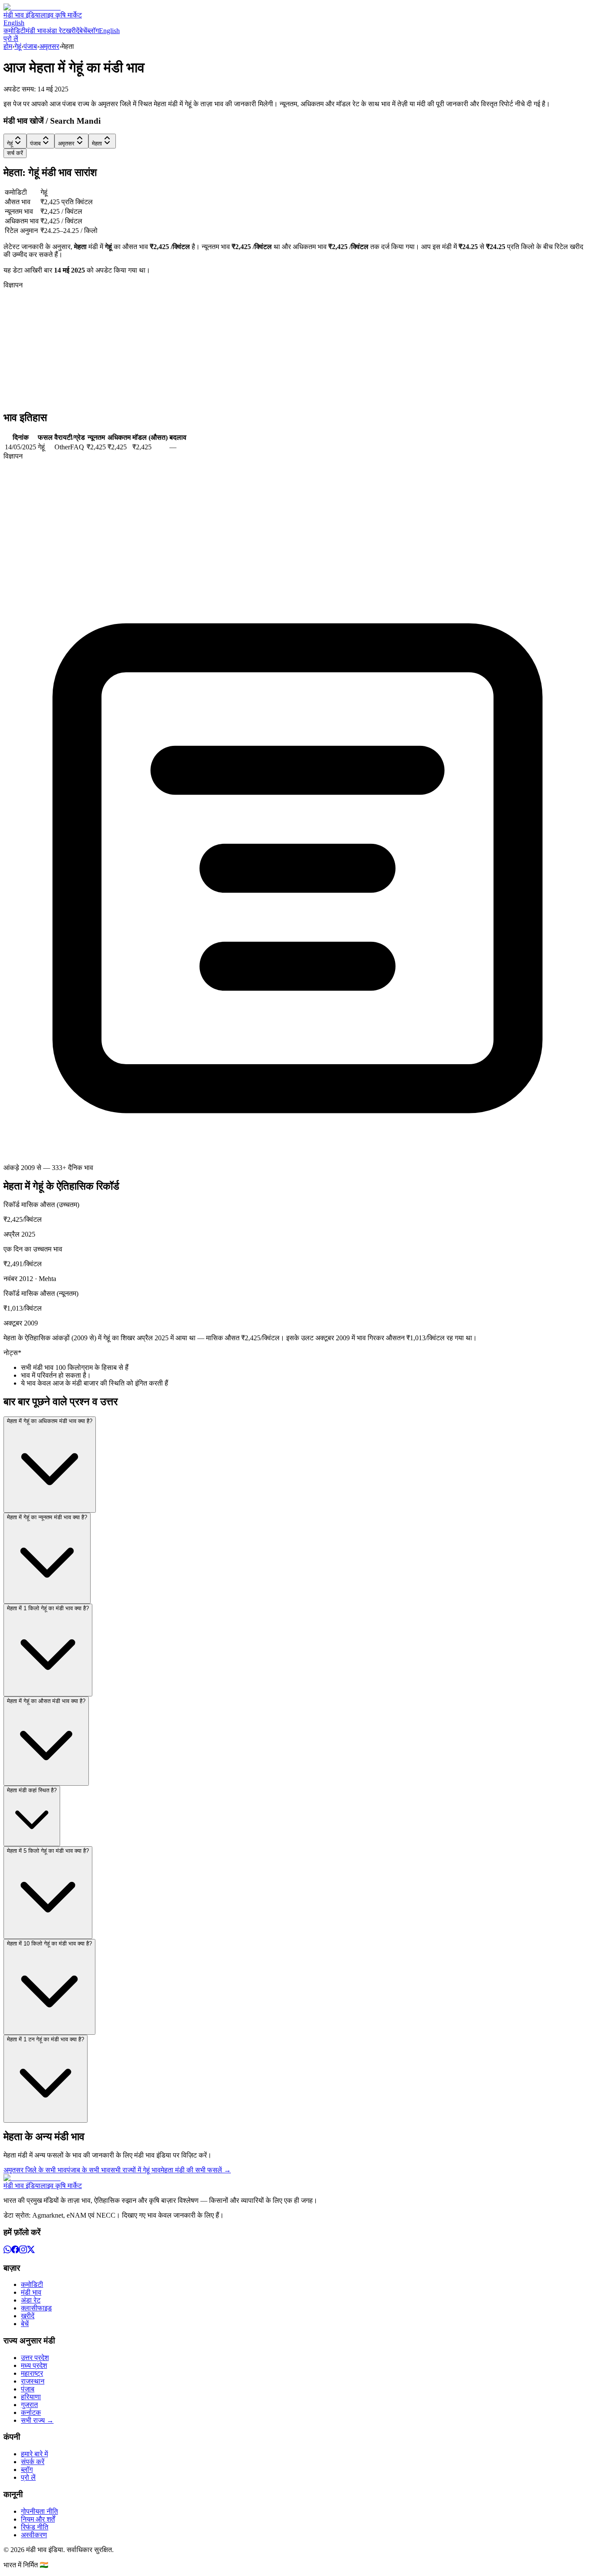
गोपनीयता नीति (39, 2511)
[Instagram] (23, 2251)
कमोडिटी (15, 31)
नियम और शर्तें (38, 2519)
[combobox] (15, 141)
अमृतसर (49, 46)
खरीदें (73, 31)
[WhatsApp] (7, 2251)
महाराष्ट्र (32, 2373)
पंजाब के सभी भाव (88, 2170)
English (14, 23)
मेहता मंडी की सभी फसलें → (196, 2170)
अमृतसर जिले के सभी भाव (35, 2170)
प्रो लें (11, 39)
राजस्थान (33, 2381)
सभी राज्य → (37, 2420)
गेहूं (18, 46)
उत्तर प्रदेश (35, 2358)
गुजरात (29, 2405)
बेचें (83, 31)
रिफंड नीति (35, 2527)
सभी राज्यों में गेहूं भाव (135, 2170)
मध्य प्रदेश (34, 2365)
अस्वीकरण (34, 2535)
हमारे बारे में (34, 2454)
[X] (31, 2251)
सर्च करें (15, 153)
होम (8, 46)
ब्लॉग (93, 31)
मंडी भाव (36, 31)
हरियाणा (31, 2397)
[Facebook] (15, 2251)
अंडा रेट (56, 31)
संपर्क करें (33, 2462)
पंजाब (30, 46)
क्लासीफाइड (36, 2308)
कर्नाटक (31, 2412)
